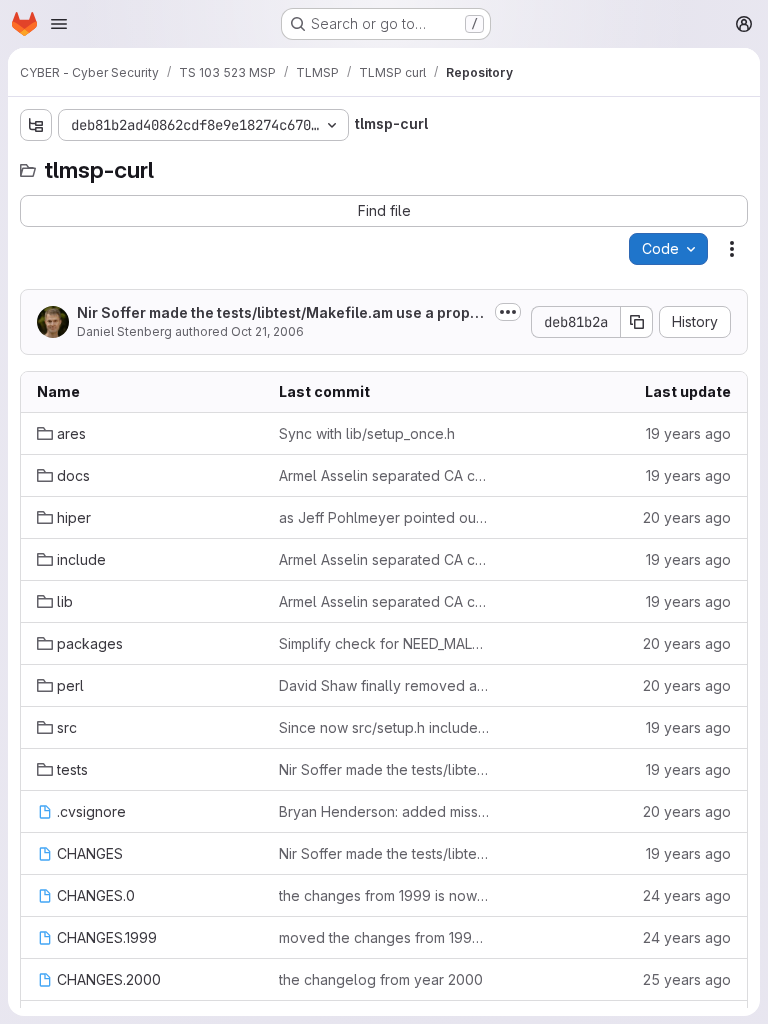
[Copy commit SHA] (637, 322)
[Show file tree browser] (36, 125)
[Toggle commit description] (508, 312)
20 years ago (687, 517)
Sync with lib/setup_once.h (367, 433)
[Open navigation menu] (59, 24)
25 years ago (687, 979)
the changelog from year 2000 (381, 979)
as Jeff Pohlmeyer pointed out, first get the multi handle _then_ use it (384, 517)
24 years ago (687, 895)
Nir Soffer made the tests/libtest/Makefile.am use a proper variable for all (281, 313)
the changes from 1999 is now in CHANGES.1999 (384, 895)
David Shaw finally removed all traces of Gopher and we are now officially (384, 685)
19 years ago (688, 433)
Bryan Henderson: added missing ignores (384, 811)
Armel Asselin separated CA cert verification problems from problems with (384, 475)
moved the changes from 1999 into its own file (384, 937)
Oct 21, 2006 (267, 331)
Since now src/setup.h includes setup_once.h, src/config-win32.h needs (384, 727)
